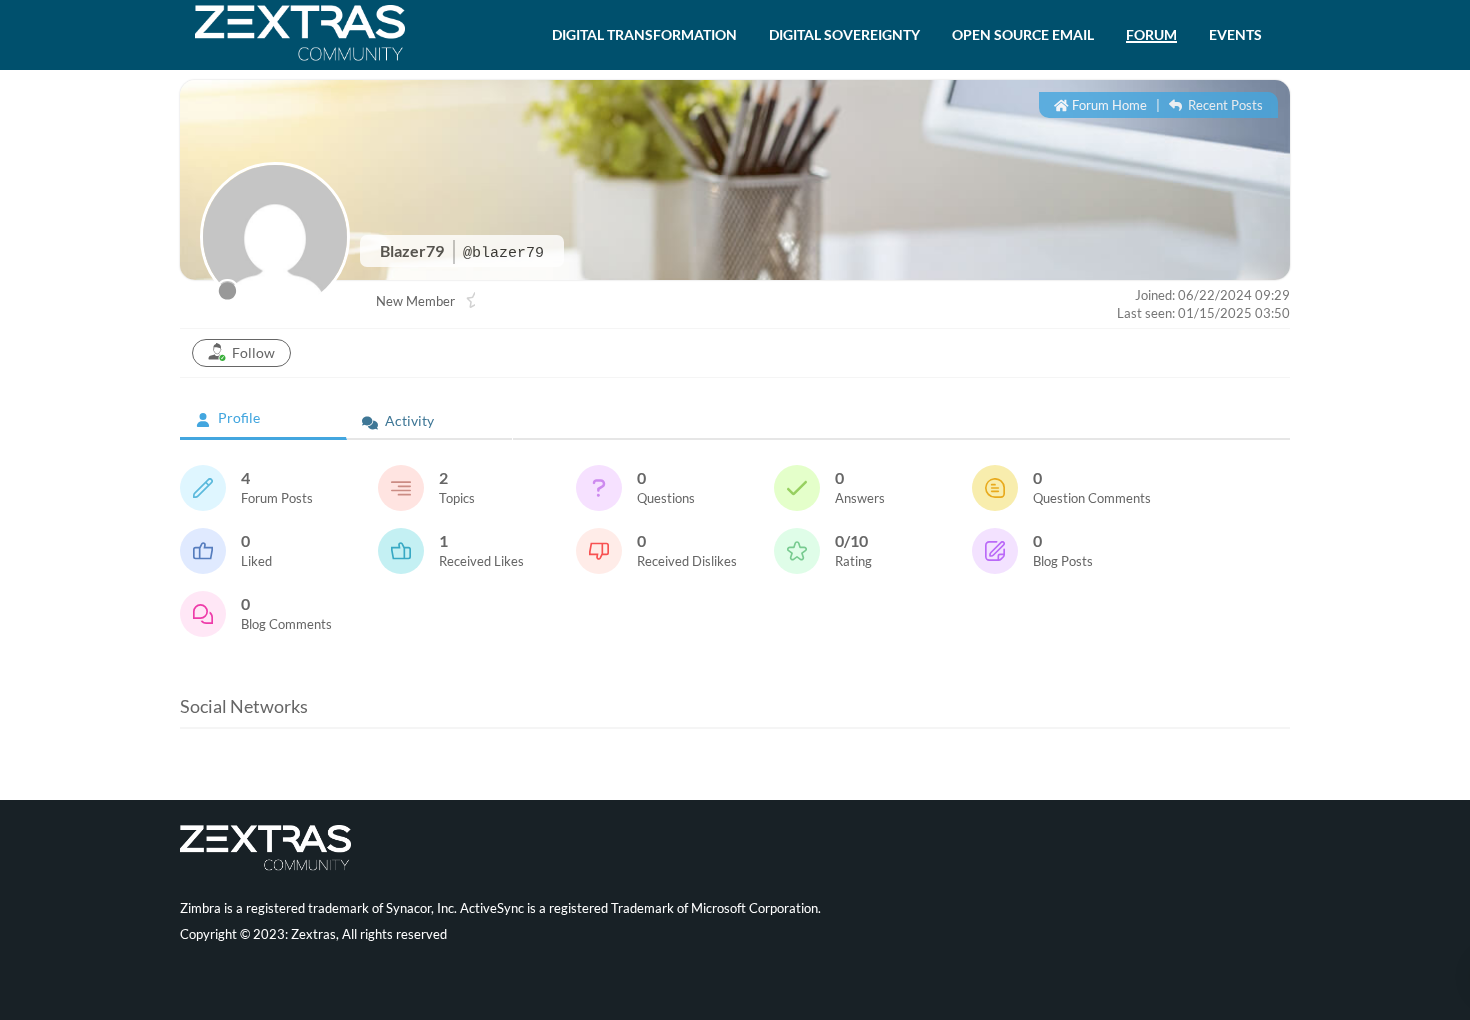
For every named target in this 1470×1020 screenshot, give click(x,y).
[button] (644, 35)
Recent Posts (1224, 105)
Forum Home (1108, 105)
